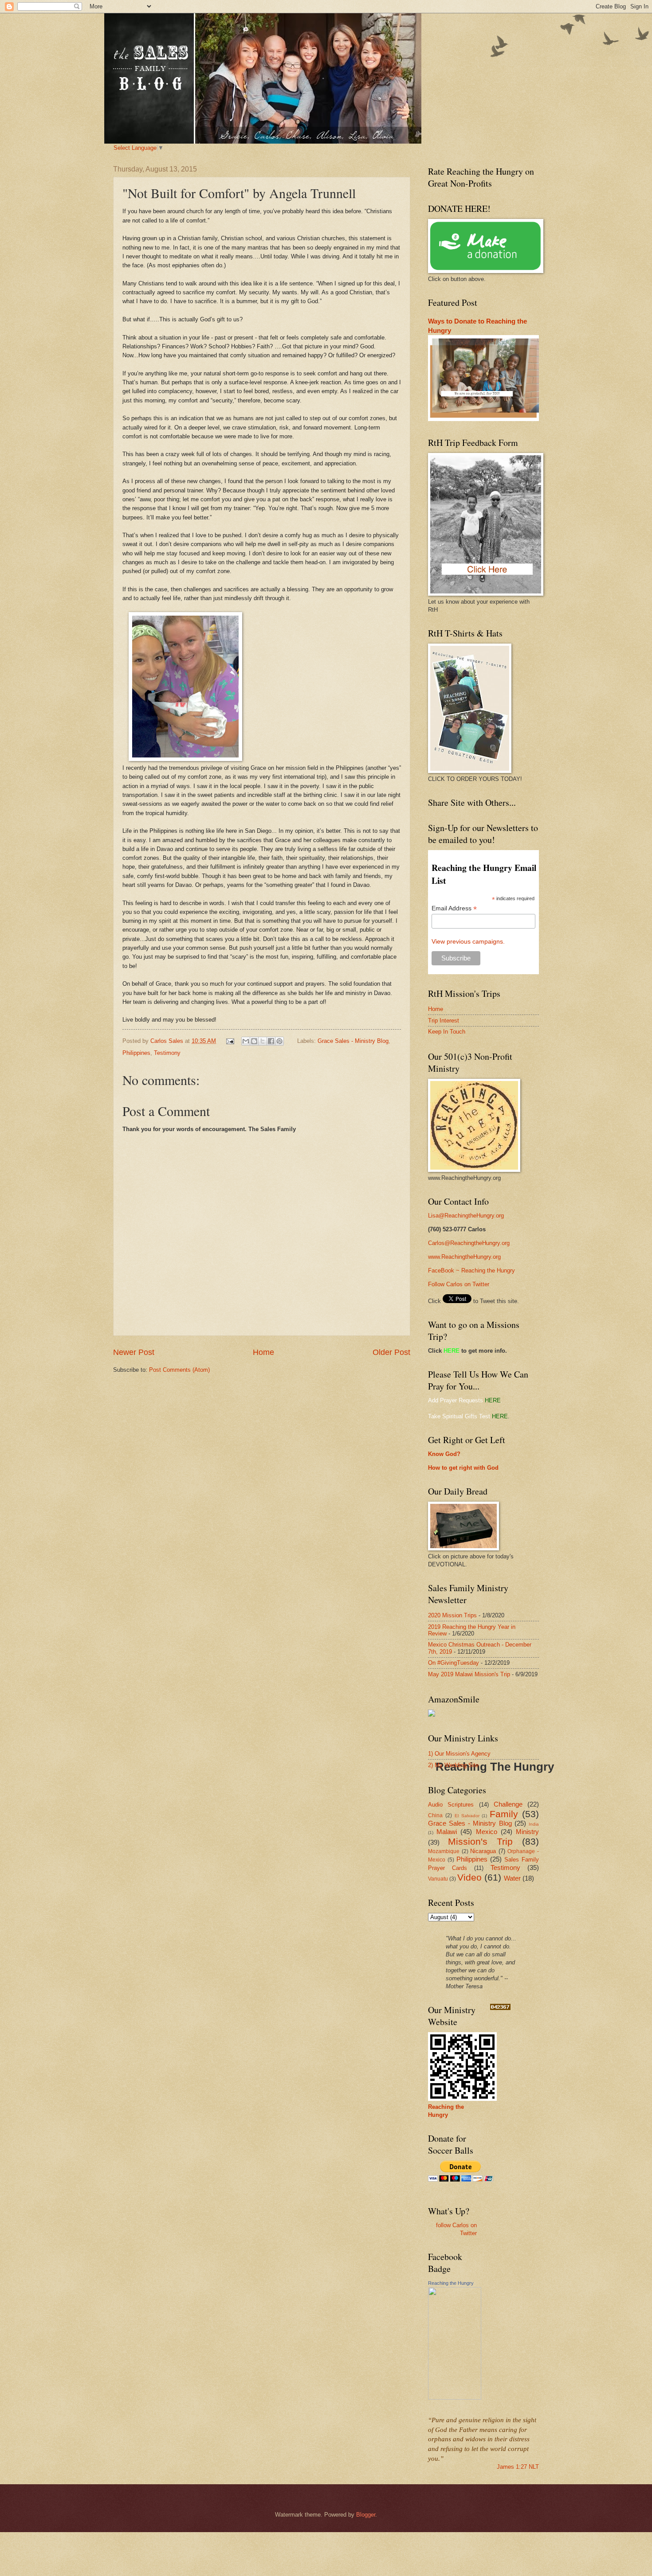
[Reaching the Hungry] (455, 2398)
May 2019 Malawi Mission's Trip (469, 1674)
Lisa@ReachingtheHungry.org (466, 1216)
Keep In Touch (447, 1032)
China (435, 1815)
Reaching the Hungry (451, 2283)
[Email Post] (230, 1041)
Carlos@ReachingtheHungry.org (469, 1243)
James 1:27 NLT (518, 2467)
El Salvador (467, 1816)
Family (504, 1814)
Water (512, 1878)
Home (263, 1352)
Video (469, 1877)
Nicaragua (483, 1851)
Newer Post (134, 1352)
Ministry (527, 1832)
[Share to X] (263, 1041)
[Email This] (246, 1041)
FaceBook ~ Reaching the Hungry (471, 1270)
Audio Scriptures (451, 1805)
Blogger (366, 2515)
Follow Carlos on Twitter (459, 1284)
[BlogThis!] (254, 1041)
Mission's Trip (480, 1841)
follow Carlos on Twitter (456, 2229)
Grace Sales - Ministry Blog (353, 1041)
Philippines (136, 1053)
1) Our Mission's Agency (459, 1754)
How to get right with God (463, 1468)
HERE (452, 1351)
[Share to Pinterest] (279, 1041)
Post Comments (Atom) (179, 1370)
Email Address (454, 908)
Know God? (444, 1454)
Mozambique (444, 1851)
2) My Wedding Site (453, 1765)
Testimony (167, 1053)
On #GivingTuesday (454, 1663)
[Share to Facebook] (271, 1041)
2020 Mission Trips (452, 1615)
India (534, 1824)
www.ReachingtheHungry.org (464, 1257)
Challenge (508, 1804)
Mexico (487, 1832)
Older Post (391, 1352)
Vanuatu (438, 1879)
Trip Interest (444, 1021)
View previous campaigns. (468, 941)
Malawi (447, 1832)
